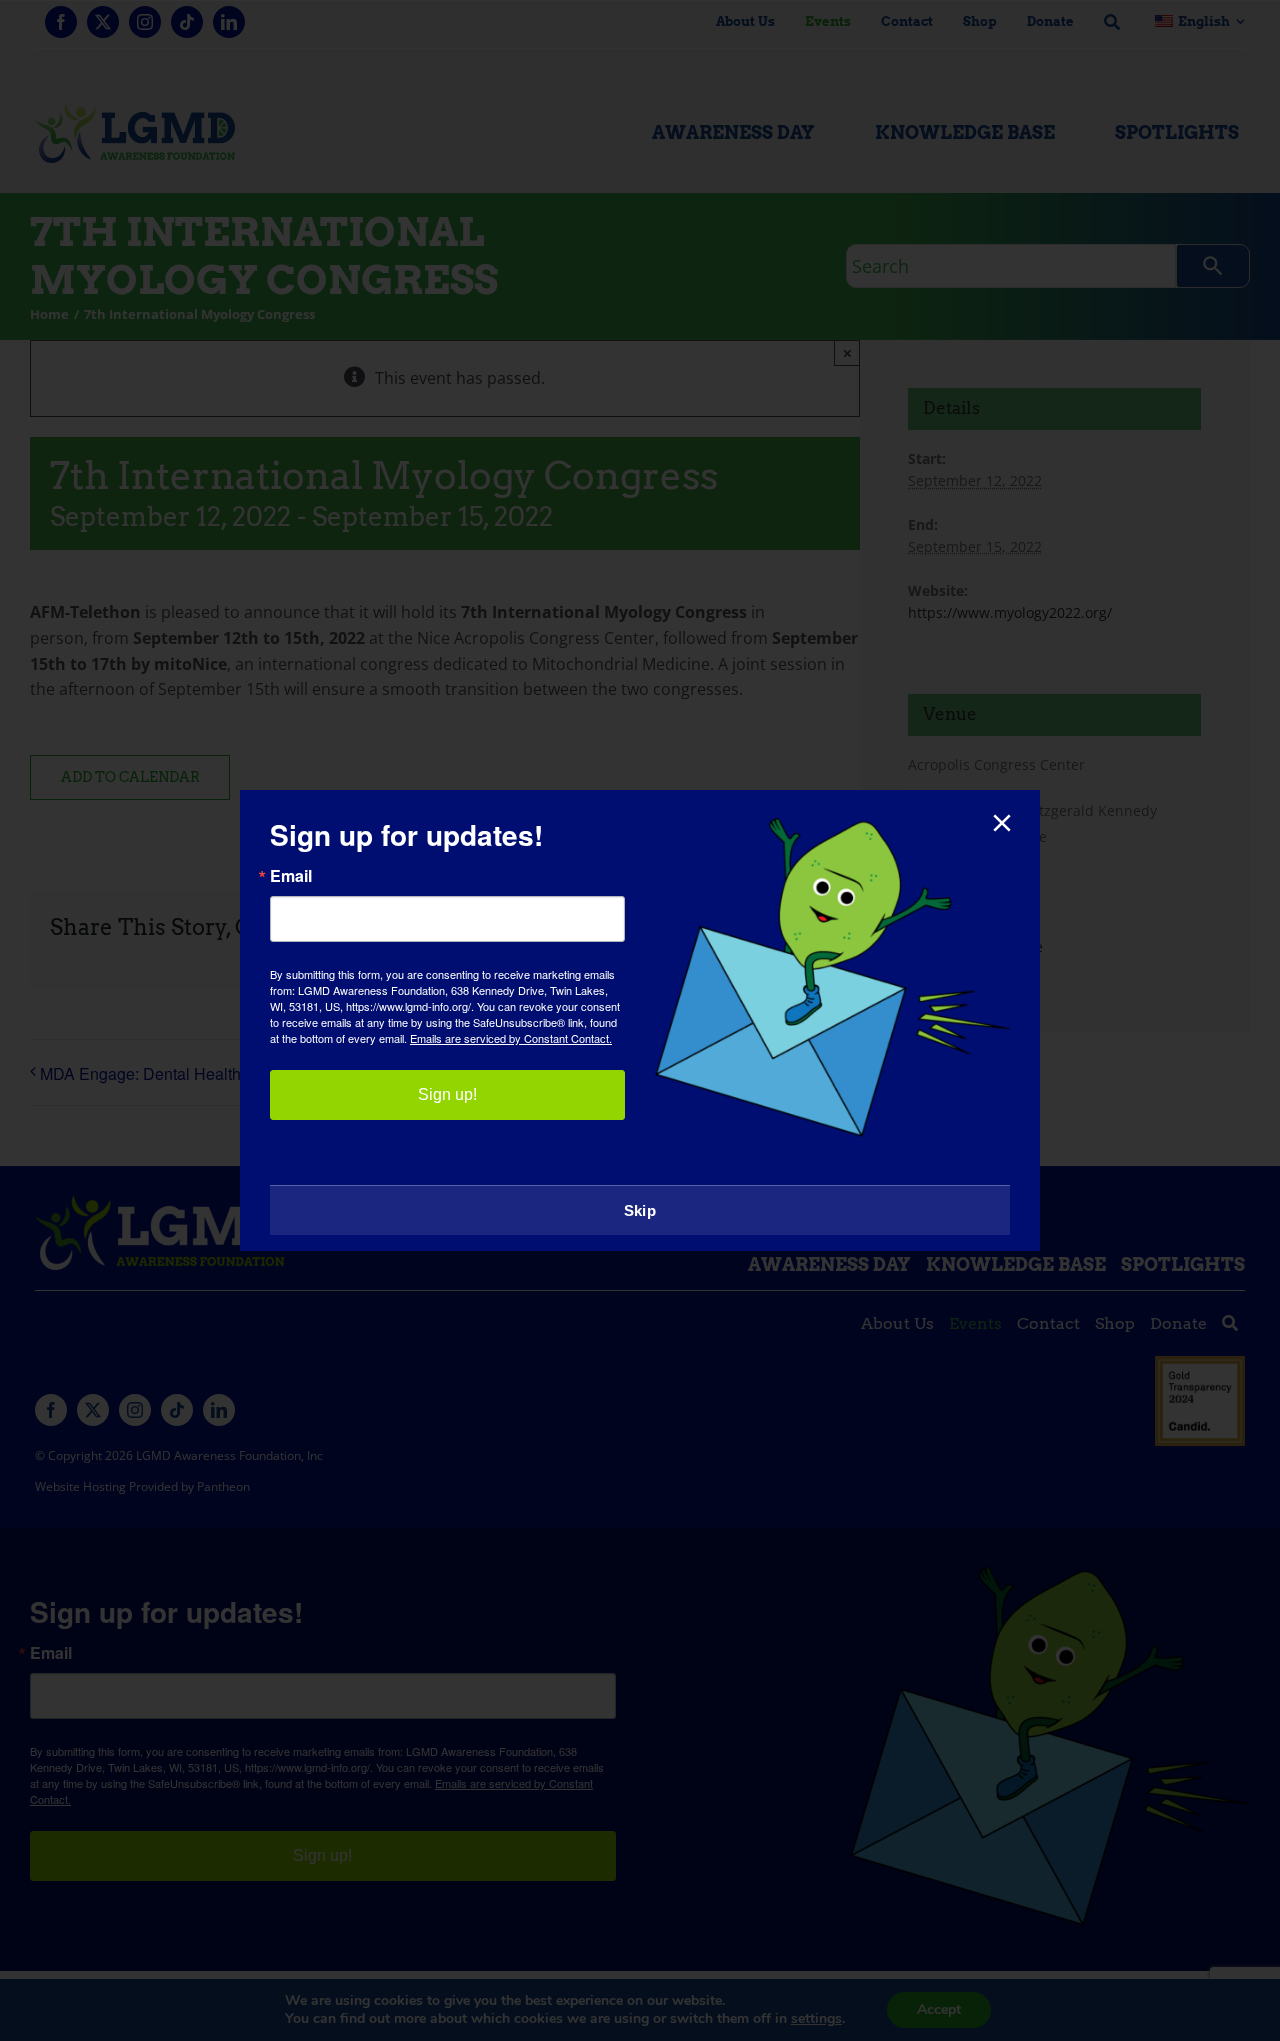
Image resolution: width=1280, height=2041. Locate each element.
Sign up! (447, 1094)
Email (291, 876)
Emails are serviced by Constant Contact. (511, 1038)
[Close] (1002, 823)
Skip (640, 1210)
